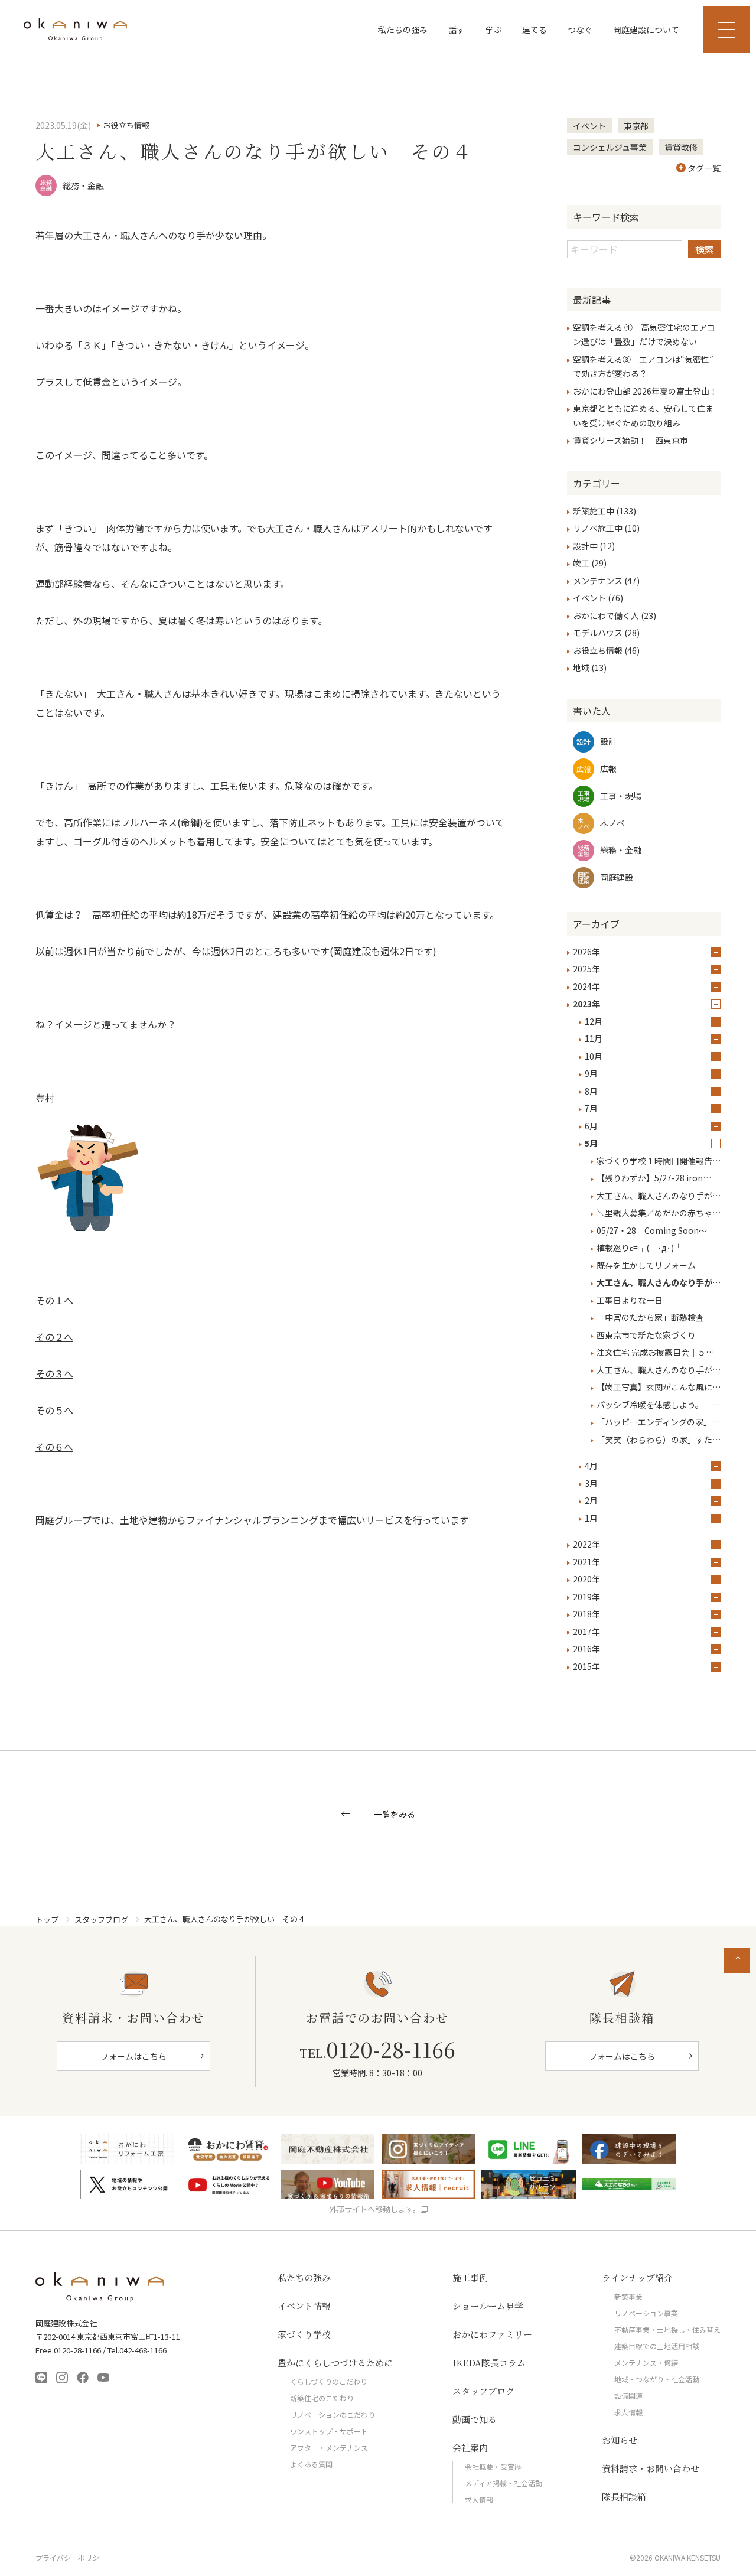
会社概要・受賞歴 (493, 2466)
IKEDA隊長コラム (489, 2362)
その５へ (54, 1410)
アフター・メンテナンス (329, 2448)
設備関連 (628, 2396)
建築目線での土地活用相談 (657, 2346)
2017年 (586, 1631)
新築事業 (628, 2296)
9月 (591, 1073)
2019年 (586, 1597)
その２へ (54, 1337)
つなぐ (580, 30)
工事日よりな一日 (630, 1300)
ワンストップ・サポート (329, 2431)
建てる (535, 30)
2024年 (586, 986)
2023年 (586, 1004)
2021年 (586, 1562)
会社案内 (470, 2448)
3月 (591, 1483)
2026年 (586, 952)
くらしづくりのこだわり (329, 2381)
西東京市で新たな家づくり (646, 1335)
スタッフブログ (101, 1919)
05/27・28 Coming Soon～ (656, 1230)
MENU (726, 30)
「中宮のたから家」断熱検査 (650, 1317)
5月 (591, 1143)
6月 (591, 1126)
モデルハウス (598, 633)
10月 (594, 1056)
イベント (589, 126)
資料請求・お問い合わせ (651, 2468)
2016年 (586, 1649)
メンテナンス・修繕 (646, 2362)
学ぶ (494, 30)
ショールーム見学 (488, 2306)
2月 (591, 1500)
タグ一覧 (704, 168)
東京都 (636, 126)
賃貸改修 (681, 147)
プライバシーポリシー (71, 2558)
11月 (594, 1038)
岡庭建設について (646, 30)
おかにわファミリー (492, 2334)
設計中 (585, 546)
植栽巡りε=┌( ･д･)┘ (639, 1248)
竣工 (581, 563)
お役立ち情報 (598, 650)
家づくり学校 (304, 2334)
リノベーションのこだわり (333, 2414)
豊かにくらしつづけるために (335, 2362)
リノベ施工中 (598, 528)
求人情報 (479, 2500)
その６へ (54, 1447)
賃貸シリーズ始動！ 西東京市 (630, 440)
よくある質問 (311, 2464)
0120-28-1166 (377, 2049)
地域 (581, 667)
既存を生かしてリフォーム (646, 1265)
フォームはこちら (133, 2056)
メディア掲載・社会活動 (504, 2483)
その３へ (54, 1373)
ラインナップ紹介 (637, 2277)
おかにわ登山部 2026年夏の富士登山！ (645, 391)
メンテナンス (598, 581)
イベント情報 (304, 2306)
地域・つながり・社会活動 (657, 2379)
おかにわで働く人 (606, 615)
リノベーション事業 (646, 2313)
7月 (591, 1108)
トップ (47, 1919)
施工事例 (470, 2277)
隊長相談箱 (624, 2497)
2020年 (586, 1579)
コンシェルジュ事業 (610, 147)
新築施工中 (594, 511)
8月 (591, 1091)
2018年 (586, 1614)
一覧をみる (395, 1815)
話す (457, 30)
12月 (594, 1021)
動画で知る (475, 2419)
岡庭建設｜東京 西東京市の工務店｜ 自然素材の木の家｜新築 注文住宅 (75, 30)
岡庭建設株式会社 (100, 2287)
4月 (591, 1466)
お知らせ (620, 2440)
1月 (591, 1518)
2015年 (586, 1666)
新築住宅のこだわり (322, 2398)
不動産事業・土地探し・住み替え (667, 2329)
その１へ (54, 1300)
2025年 (586, 969)
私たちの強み (403, 30)
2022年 (586, 1544)
